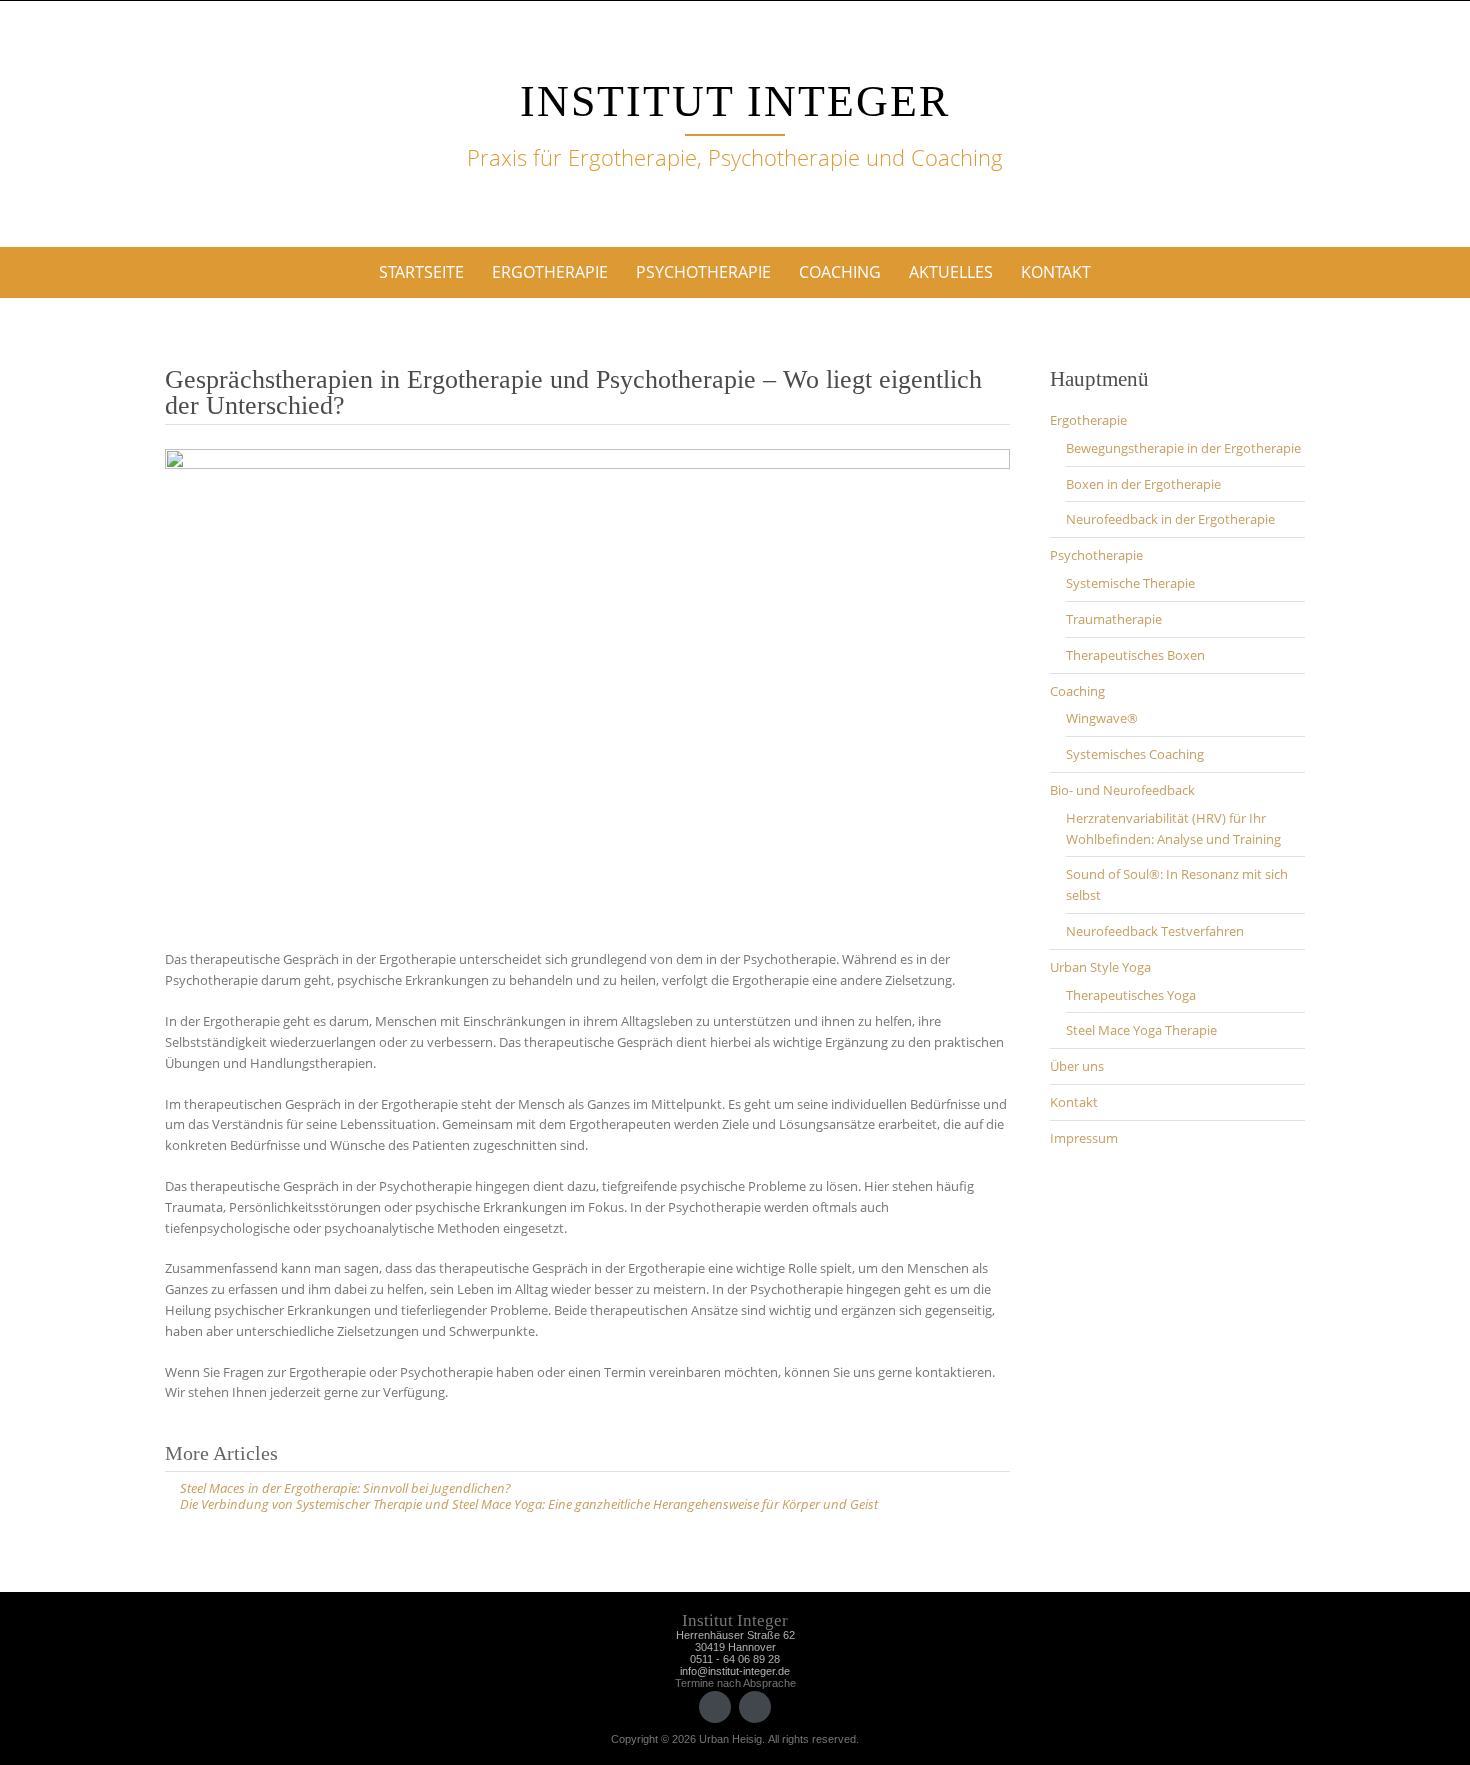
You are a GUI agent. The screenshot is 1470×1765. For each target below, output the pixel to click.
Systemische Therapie (1130, 583)
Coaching (840, 272)
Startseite (421, 272)
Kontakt (1056, 272)
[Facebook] (715, 1707)
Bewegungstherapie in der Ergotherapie (1183, 448)
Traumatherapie (1114, 619)
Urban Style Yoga (1100, 967)
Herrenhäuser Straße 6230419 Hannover (735, 1641)
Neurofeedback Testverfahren (1155, 931)
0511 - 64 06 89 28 (735, 1659)
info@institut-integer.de (735, 1671)
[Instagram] (755, 1707)
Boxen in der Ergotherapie (1143, 484)
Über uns (1077, 1066)
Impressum (1084, 1138)
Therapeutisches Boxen (1135, 655)
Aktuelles (951, 272)
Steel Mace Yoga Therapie (1141, 1030)
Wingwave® (1102, 718)
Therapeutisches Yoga (1131, 995)
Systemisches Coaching (1135, 754)
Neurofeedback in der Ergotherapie (1170, 519)
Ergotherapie (550, 272)
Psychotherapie (703, 272)
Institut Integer (735, 101)
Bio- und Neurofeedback (1122, 790)
